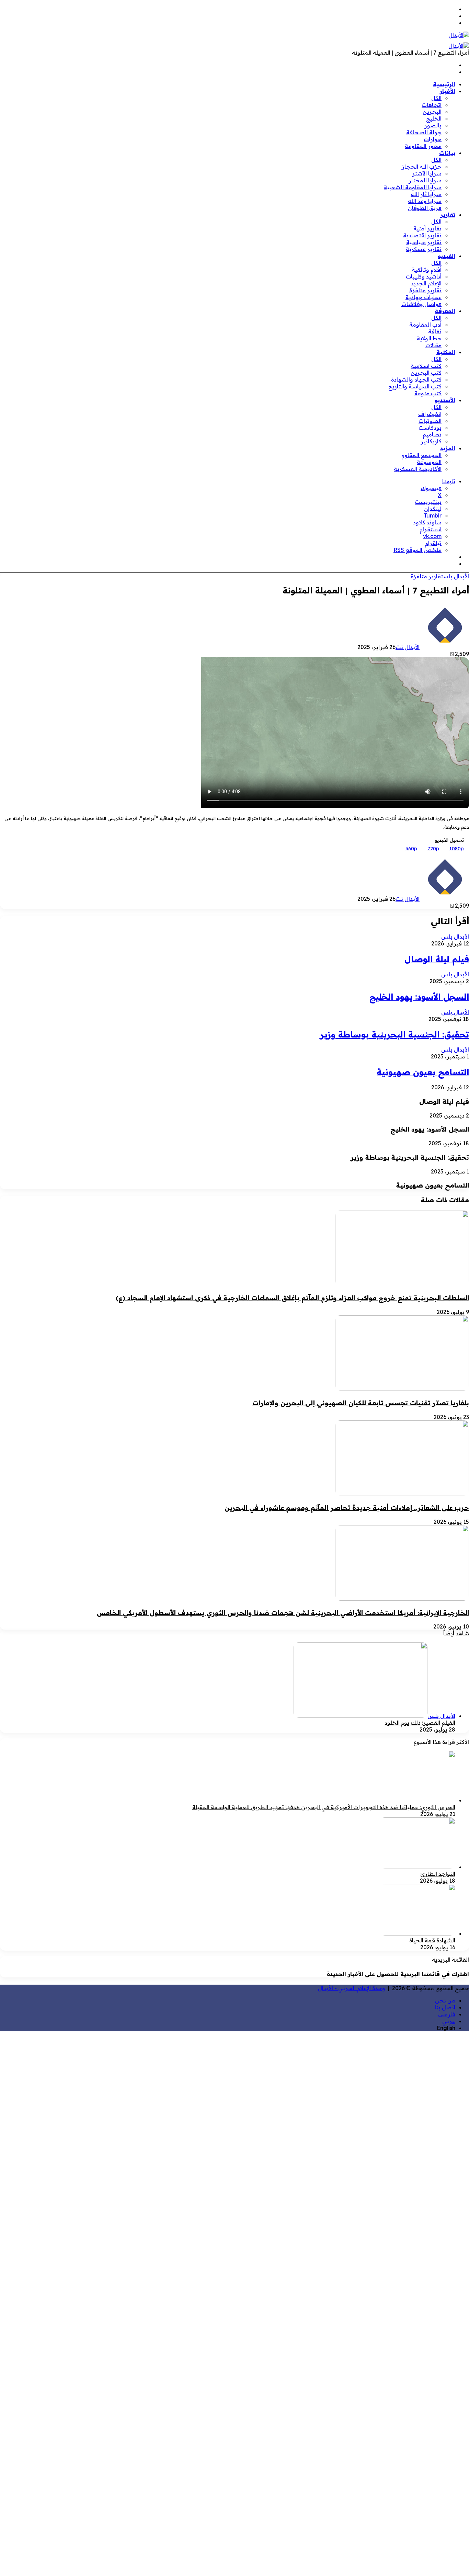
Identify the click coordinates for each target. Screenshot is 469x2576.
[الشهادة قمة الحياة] (417, 1933)
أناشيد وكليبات (424, 276)
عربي (449, 2021)
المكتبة (446, 352)
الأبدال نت (408, 647)
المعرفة (445, 311)
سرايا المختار (425, 180)
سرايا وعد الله (425, 201)
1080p (457, 849)
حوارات (433, 139)
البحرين (432, 112)
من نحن (445, 2000)
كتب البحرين (426, 373)
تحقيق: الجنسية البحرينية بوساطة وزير (394, 1034)
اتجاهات (432, 105)
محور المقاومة (423, 146)
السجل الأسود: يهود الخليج (419, 997)
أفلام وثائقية (427, 270)
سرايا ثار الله (426, 194)
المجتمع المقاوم (421, 455)
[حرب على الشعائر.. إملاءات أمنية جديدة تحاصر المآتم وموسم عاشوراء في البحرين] (402, 1494)
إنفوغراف (430, 414)
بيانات (447, 153)
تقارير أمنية (427, 228)
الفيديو (447, 256)
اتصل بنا (445, 2007)
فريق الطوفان (425, 208)
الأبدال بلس (456, 576)
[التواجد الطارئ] (417, 1867)
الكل (436, 98)
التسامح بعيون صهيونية (423, 1072)
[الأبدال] (459, 35)
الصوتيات (430, 421)
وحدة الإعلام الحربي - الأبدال (352, 1988)
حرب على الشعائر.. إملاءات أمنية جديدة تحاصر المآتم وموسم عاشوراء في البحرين (347, 1508)
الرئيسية (444, 84)
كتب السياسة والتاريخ (415, 386)
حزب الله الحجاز (422, 167)
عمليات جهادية (424, 297)
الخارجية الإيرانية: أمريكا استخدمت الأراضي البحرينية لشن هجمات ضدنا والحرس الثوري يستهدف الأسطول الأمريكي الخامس (283, 1613)
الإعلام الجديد (426, 283)
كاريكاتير (431, 441)
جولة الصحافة (424, 132)
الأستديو (445, 400)
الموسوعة (429, 462)
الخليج (434, 118)
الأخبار (448, 91)
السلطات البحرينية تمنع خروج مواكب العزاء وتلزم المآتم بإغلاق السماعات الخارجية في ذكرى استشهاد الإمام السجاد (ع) (292, 1298)
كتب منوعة (428, 393)
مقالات (433, 345)
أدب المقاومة (425, 325)
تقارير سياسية (424, 242)
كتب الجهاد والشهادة (416, 379)
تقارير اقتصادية (422, 235)
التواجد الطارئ (438, 1874)
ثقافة (435, 331)
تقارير (448, 215)
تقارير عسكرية (424, 249)
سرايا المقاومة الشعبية (413, 187)
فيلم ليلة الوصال (437, 959)
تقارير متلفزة (425, 290)
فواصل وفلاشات (421, 304)
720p (433, 849)
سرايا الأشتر (427, 173)
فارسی (447, 2014)
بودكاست (430, 428)
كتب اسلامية (426, 366)
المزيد (448, 448)
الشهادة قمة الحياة (432, 1940)
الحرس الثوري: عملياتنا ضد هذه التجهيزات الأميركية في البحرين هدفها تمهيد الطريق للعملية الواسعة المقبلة (324, 1807)
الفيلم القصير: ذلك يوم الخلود (420, 1723)
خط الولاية (429, 338)
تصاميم (432, 434)
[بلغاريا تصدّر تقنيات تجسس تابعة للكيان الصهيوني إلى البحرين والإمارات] (402, 1389)
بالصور (433, 125)
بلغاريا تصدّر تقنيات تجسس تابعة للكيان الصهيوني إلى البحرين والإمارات (361, 1403)
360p (411, 849)
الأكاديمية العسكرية (418, 469)
